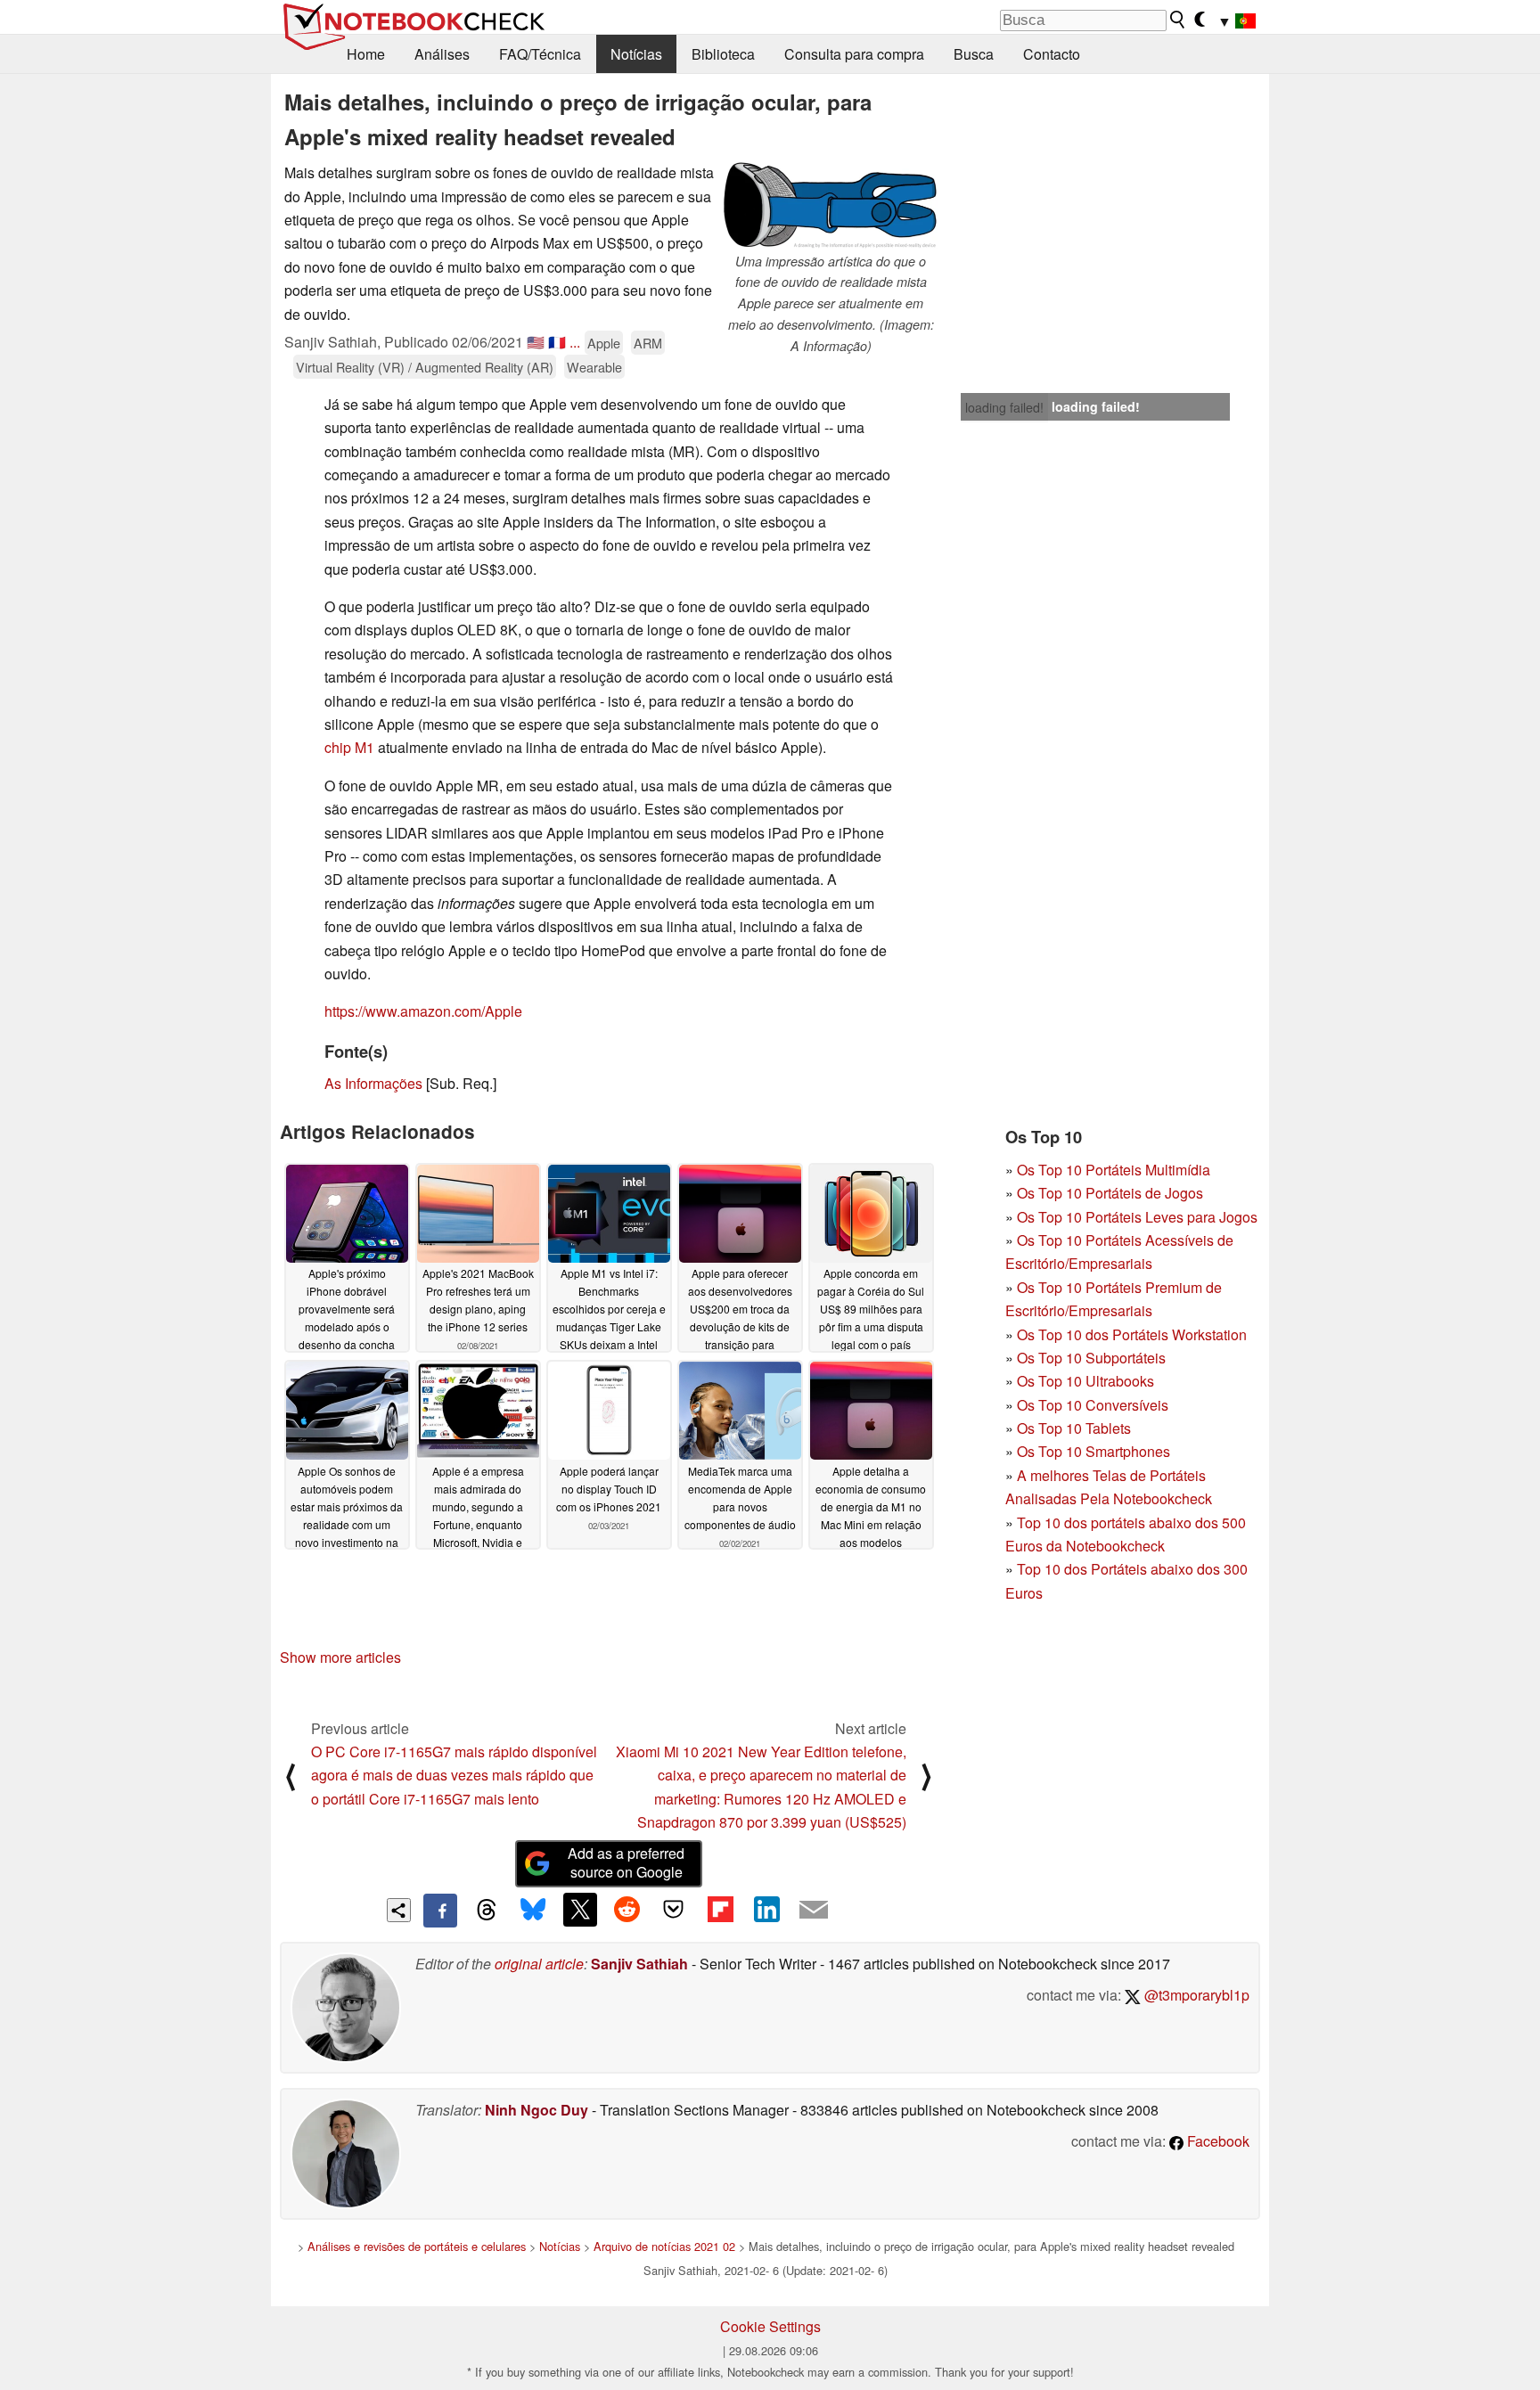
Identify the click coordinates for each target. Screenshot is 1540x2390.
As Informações (373, 1083)
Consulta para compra (854, 54)
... (575, 342)
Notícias (636, 54)
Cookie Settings (770, 2326)
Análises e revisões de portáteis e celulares (417, 2246)
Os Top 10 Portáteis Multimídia (1114, 1170)
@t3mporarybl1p (1195, 1995)
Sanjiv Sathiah (639, 1964)
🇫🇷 (557, 342)
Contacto (1052, 54)
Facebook (1216, 2141)
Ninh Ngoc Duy (537, 2110)
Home (366, 54)
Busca (974, 54)
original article (539, 1964)
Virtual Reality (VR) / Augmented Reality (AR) (425, 367)
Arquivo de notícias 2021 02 (664, 2246)
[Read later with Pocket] (674, 1910)
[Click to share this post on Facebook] (440, 1911)
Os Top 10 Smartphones (1094, 1451)
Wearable (594, 367)
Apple (604, 343)
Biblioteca (723, 54)
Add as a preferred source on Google (626, 1862)
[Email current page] (814, 1911)
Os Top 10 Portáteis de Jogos (1110, 1193)
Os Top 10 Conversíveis (1093, 1405)
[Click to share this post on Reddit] (627, 1910)
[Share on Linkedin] (766, 1910)
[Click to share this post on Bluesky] (533, 1911)
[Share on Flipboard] (720, 1910)
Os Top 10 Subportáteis (1091, 1358)
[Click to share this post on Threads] (487, 1911)
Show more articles (340, 1657)
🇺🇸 (536, 342)
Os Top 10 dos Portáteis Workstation (1132, 1334)
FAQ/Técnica (540, 54)
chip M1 (351, 747)
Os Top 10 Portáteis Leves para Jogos (1137, 1217)
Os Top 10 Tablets (1074, 1428)
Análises (442, 54)
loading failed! (1004, 407)
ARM (648, 343)
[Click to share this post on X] (580, 1910)
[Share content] (399, 1910)
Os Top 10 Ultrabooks (1085, 1381)
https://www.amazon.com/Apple (423, 1011)
